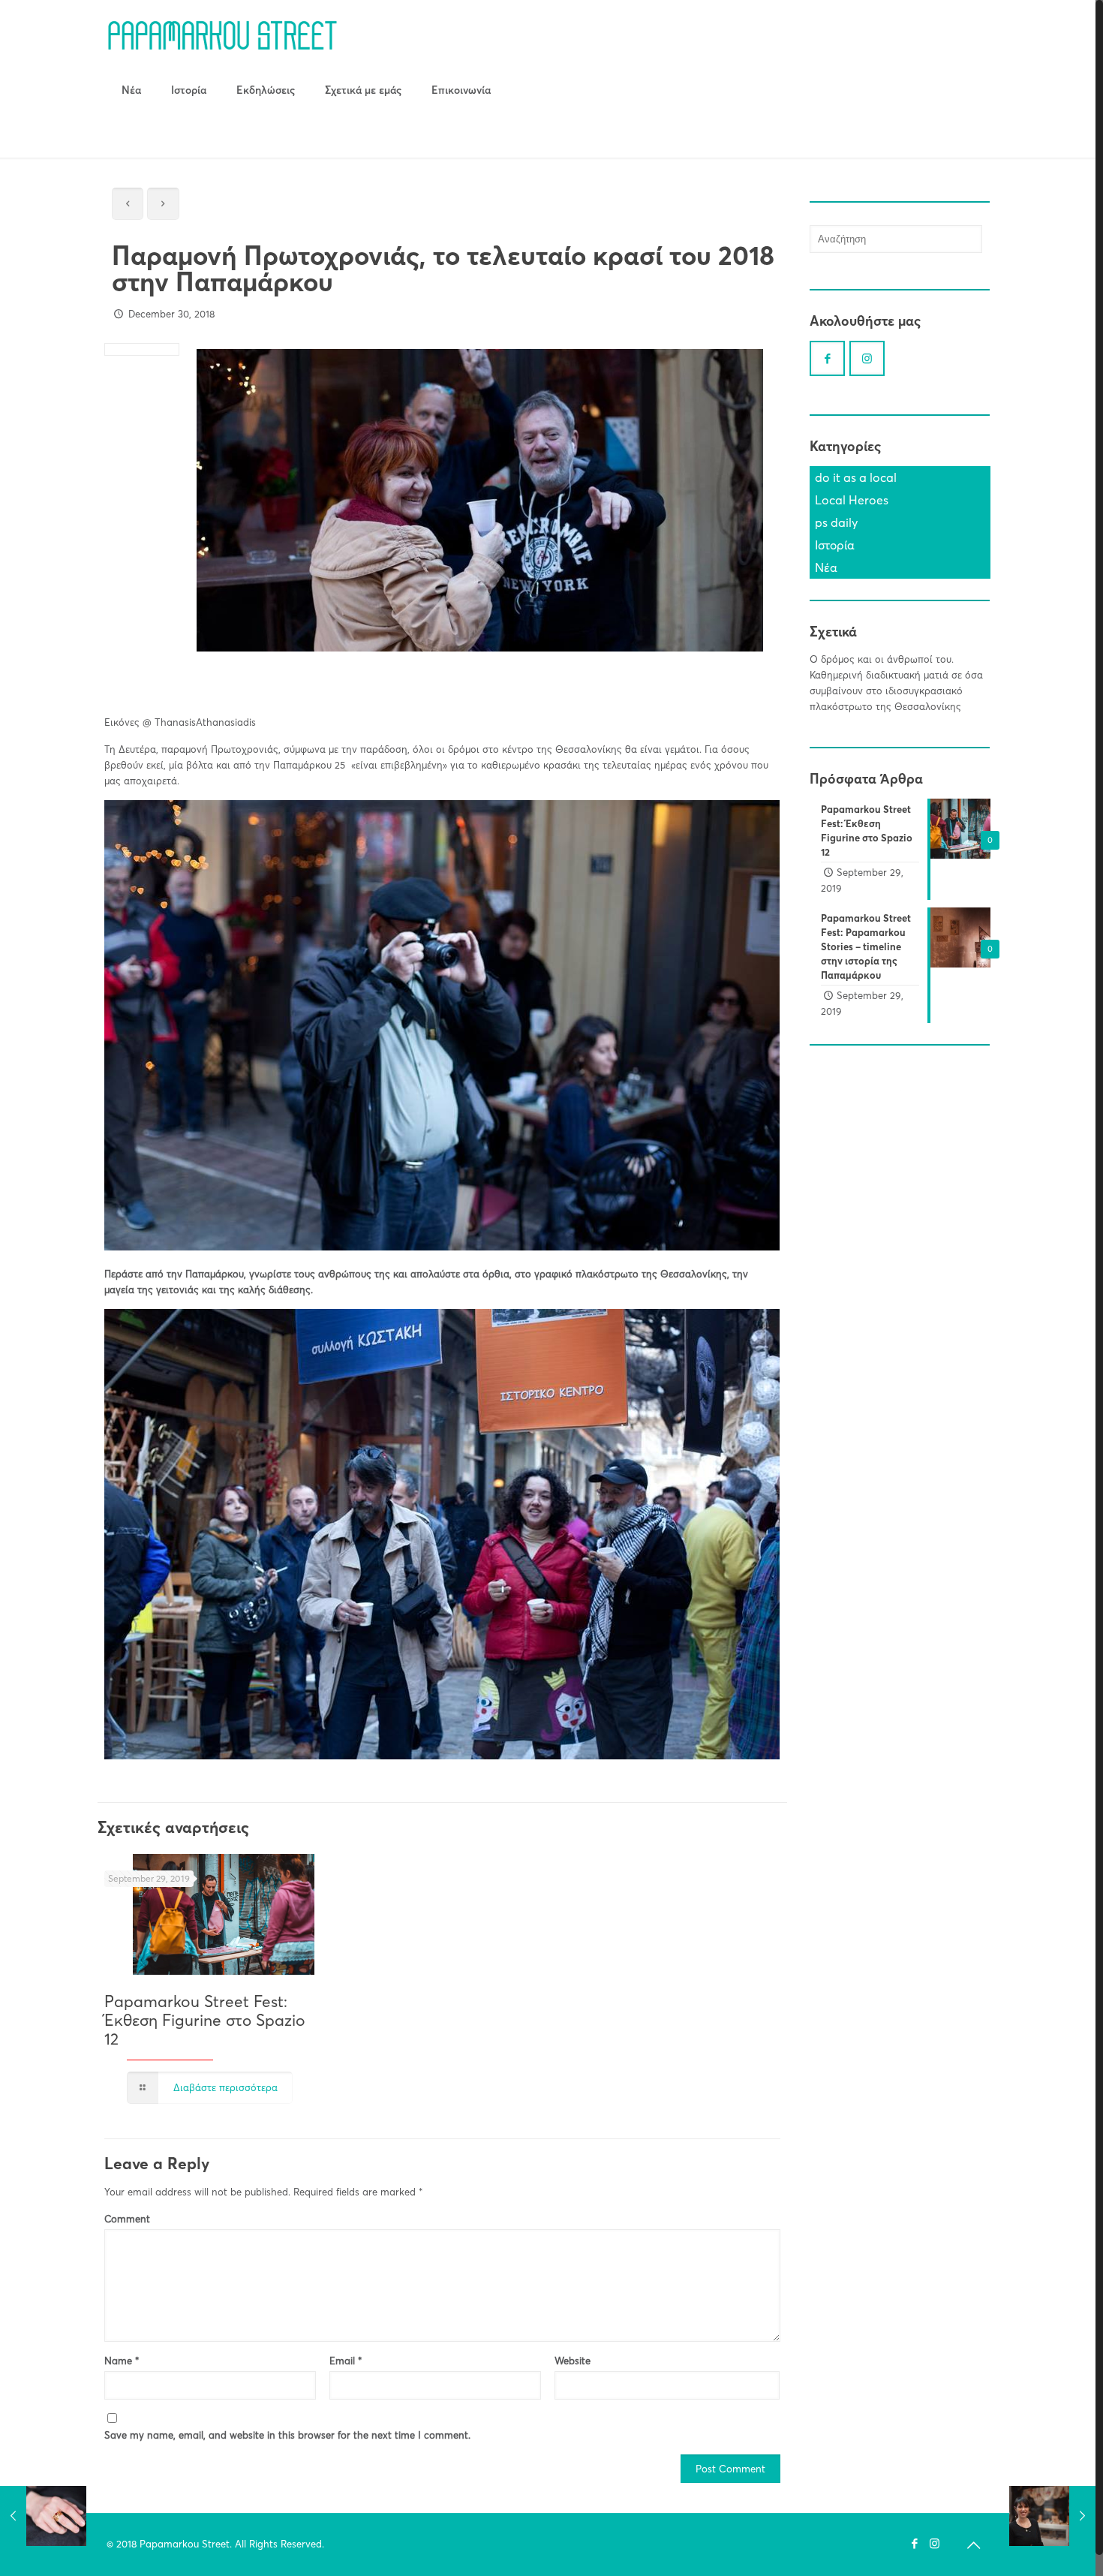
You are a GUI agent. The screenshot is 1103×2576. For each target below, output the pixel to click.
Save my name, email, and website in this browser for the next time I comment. (287, 2435)
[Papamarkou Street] (222, 34)
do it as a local (856, 477)
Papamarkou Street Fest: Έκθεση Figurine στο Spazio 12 (205, 2020)
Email (346, 2361)
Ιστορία (835, 545)
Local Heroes (852, 500)
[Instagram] (935, 2543)
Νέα (826, 567)
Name (122, 2361)
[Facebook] (914, 2543)
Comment (127, 2219)
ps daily (836, 522)
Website (573, 2361)
